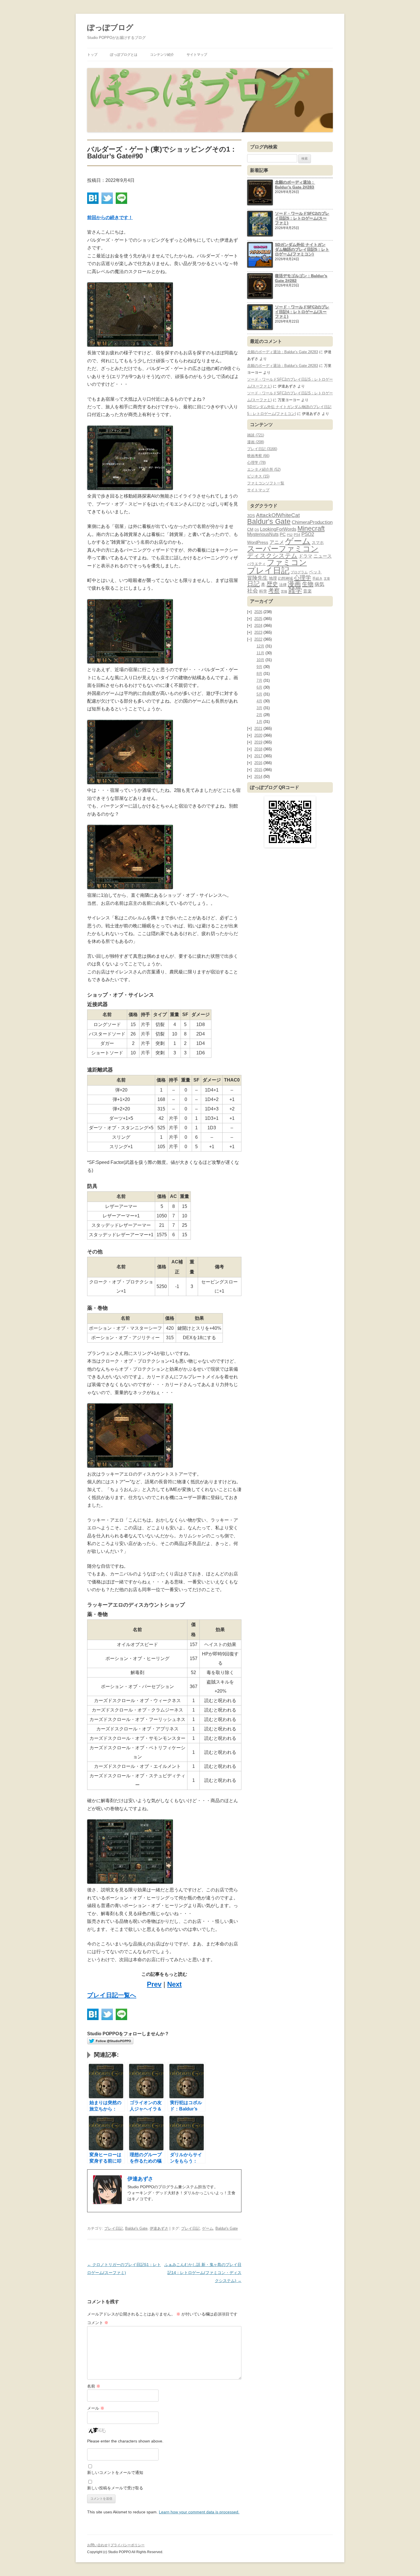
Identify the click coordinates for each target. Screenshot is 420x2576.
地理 (273, 578)
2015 (258, 770)
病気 (319, 584)
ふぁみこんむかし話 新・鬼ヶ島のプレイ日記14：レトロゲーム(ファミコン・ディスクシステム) (203, 2273)
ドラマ (305, 556)
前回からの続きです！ (110, 217)
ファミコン (287, 562)
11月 (260, 653)
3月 (259, 708)
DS (257, 530)
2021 (258, 729)
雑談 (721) (256, 435)
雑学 (295, 590)
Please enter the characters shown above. (125, 2441)
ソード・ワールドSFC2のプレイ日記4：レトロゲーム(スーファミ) (302, 312)
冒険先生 (257, 578)
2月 (259, 715)
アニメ (277, 542)
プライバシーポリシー (127, 2545)
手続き (317, 578)
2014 (258, 777)
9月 (259, 667)
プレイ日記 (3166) (262, 449)
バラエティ (256, 564)
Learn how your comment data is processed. (199, 2512)
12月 (260, 646)
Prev (154, 1984)
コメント (98, 2323)
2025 (258, 619)
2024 (258, 626)
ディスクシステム (272, 556)
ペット (315, 572)
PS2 (290, 535)
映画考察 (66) (258, 456)
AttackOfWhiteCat (278, 515)
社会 (253, 591)
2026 (258, 612)
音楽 (307, 591)
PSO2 (308, 534)
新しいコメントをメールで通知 (115, 2472)
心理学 (303, 578)
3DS (251, 516)
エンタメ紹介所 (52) (264, 469)
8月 (259, 674)
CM (250, 529)
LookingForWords (278, 529)
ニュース (323, 556)
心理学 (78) (256, 463)
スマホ (318, 542)
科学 (263, 591)
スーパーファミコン (283, 549)
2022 (258, 639)
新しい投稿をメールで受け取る (115, 2488)
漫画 (294, 584)
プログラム (299, 572)
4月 (259, 701)
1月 (259, 722)
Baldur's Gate (136, 2228)
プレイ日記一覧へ (112, 1995)
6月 (259, 687)
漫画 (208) (256, 442)
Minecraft (311, 528)
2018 (258, 749)
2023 (258, 632)
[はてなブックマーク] (93, 198)
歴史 (272, 584)
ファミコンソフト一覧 (266, 483)
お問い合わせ (97, 2545)
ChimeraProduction (312, 522)
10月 (260, 660)
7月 (259, 680)
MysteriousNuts (263, 534)
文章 (327, 579)
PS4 (297, 535)
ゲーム (208, 2228)
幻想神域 (285, 578)
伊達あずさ (159, 2228)
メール (96, 2408)
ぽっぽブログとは (124, 55)
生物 (308, 584)
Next (174, 1984)
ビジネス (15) (258, 476)
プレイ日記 (114, 2228)
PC (283, 534)
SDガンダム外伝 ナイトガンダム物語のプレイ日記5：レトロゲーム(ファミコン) (302, 249)
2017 (258, 756)
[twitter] (107, 198)
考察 (274, 591)
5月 (259, 694)
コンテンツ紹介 (162, 55)
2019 (258, 742)
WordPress (258, 542)
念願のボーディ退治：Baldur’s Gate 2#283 (295, 185)
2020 (258, 735)
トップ (92, 55)
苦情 (284, 591)
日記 (253, 584)
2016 (258, 763)
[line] (121, 198)
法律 (283, 585)
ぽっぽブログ (110, 27)
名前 (94, 2386)
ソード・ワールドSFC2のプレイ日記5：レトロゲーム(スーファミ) (302, 218)
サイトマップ (197, 55)
